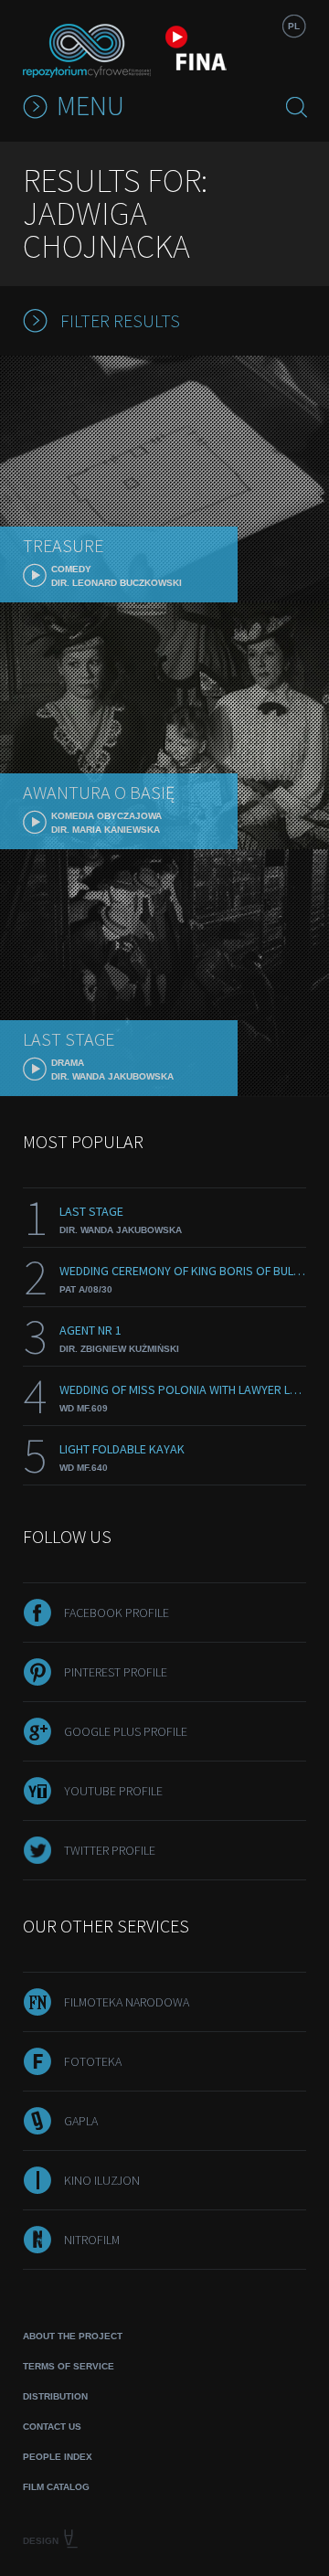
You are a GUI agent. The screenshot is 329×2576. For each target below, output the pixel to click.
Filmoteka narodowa (127, 2002)
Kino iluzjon (102, 2180)
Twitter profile (110, 1850)
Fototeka (93, 2061)
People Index (58, 2457)
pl (294, 26)
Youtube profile (113, 1791)
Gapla (81, 2121)
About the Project (73, 2336)
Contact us (52, 2427)
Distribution (55, 2396)
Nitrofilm (92, 2240)
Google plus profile (126, 1731)
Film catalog (56, 2487)
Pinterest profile (116, 1672)
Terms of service (69, 2366)
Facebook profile (117, 1613)
